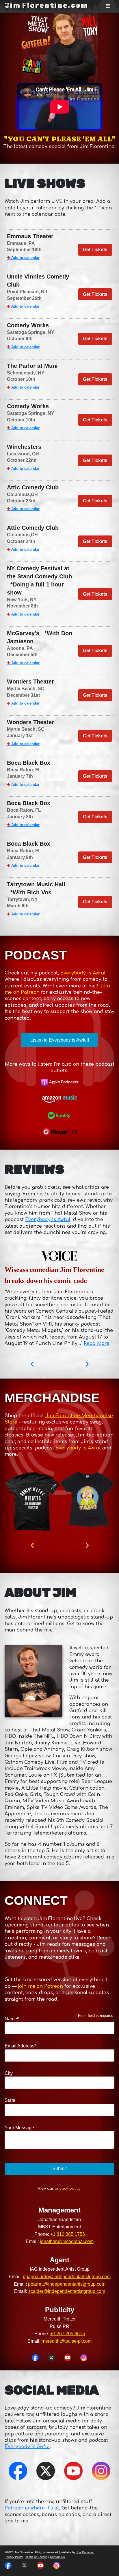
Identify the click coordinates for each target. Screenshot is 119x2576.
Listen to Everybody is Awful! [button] (60, 1040)
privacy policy (68, 2189)
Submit (59, 2169)
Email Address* (20, 2046)
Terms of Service (36, 2557)
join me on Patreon (40, 1986)
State (10, 2100)
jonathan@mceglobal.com (67, 2241)
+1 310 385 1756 (68, 2234)
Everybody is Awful (83, 973)
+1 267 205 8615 (68, 2334)
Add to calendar (23, 258)
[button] (35, 2358)
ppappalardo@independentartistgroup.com (67, 2277)
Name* (12, 2019)
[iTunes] (59, 1082)
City (9, 2073)
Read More (97, 1343)
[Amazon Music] (59, 1099)
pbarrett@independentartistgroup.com (67, 2284)
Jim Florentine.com (46, 5)
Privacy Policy (14, 2557)
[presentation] (32, 1363)
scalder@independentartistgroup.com (67, 2291)
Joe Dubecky (85, 2552)
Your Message (19, 2128)
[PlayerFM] (59, 1132)
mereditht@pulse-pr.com (67, 2341)
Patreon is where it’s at (32, 2508)
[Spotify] (59, 1116)
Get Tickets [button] (95, 250)
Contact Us (57, 2557)
